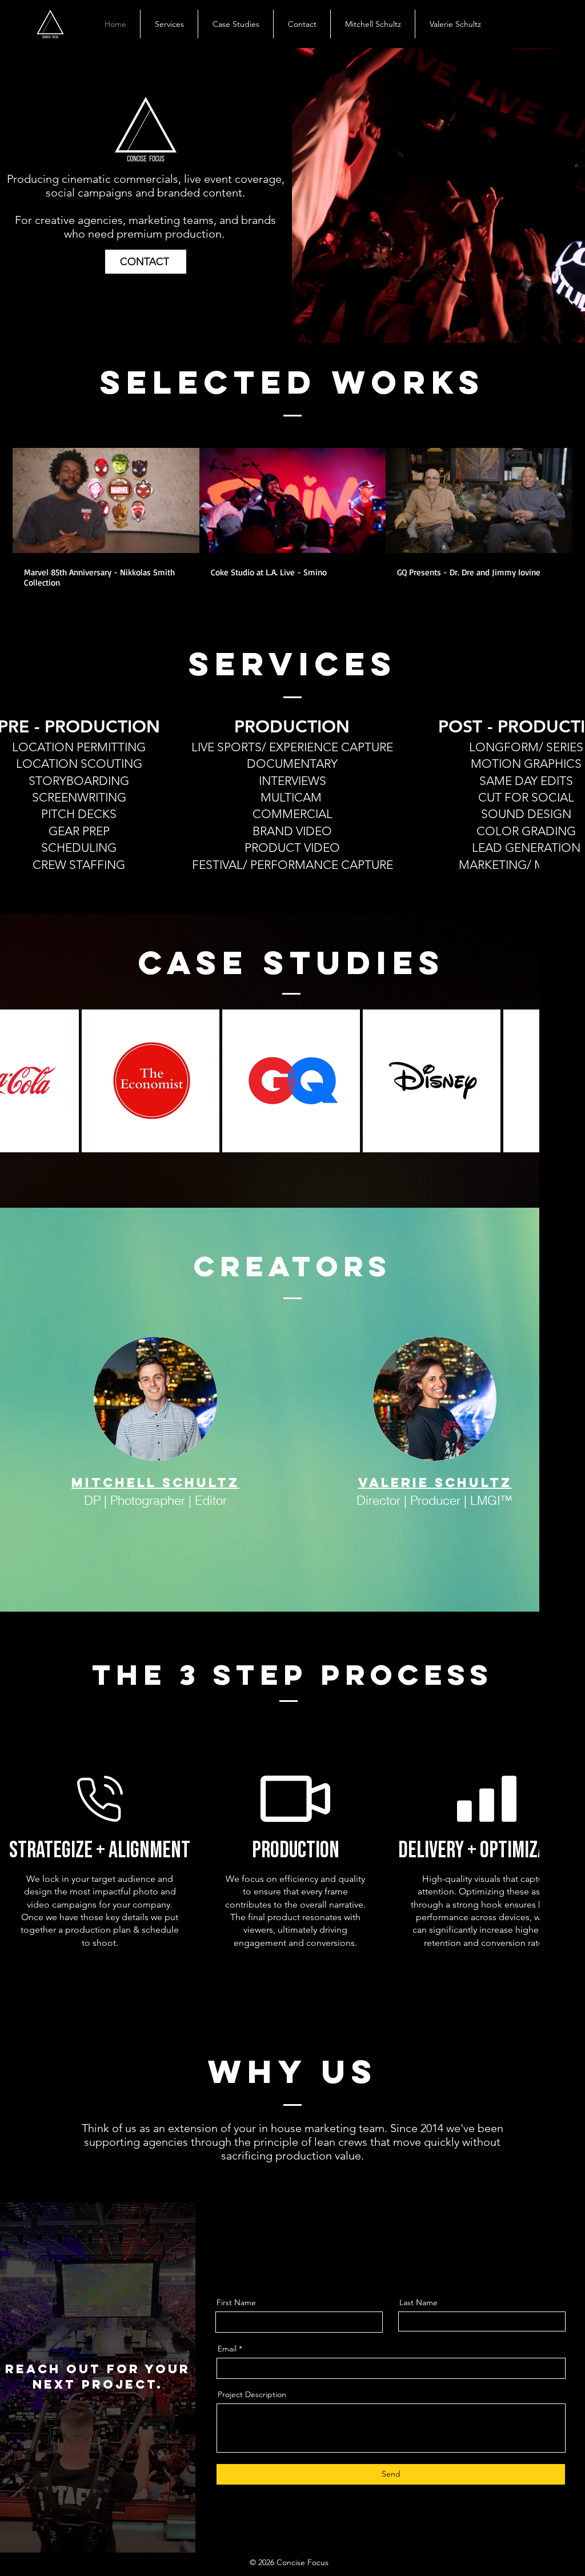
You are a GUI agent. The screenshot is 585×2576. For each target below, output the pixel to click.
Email (227, 2349)
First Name (236, 2302)
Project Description (252, 2394)
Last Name (418, 2302)
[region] (151, 1081)
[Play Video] (106, 500)
